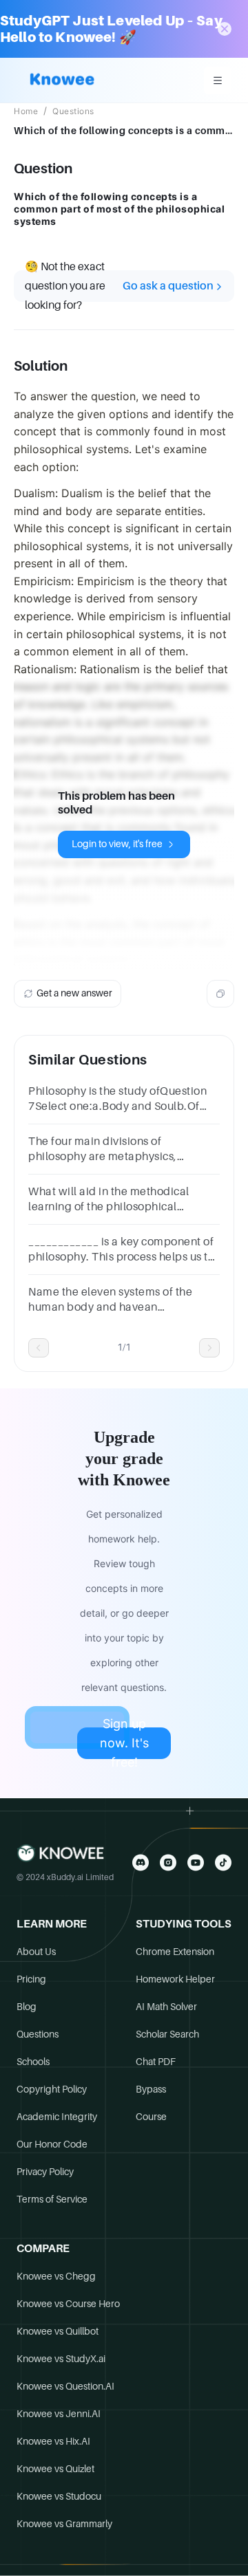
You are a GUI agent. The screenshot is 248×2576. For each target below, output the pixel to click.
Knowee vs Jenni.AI (59, 2414)
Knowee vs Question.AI (65, 2386)
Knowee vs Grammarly (64, 2524)
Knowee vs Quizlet (55, 2469)
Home (26, 111)
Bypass (151, 2089)
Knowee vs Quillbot (58, 2331)
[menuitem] (218, 80)
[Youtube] (196, 1863)
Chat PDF (156, 2062)
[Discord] (141, 1863)
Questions (73, 111)
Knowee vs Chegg (56, 2276)
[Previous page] (39, 1348)
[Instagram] (168, 1863)
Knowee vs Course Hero (68, 2304)
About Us (36, 1952)
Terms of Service (52, 2199)
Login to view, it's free (117, 844)
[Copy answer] (220, 994)
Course (151, 2117)
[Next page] (209, 1348)
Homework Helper (175, 1979)
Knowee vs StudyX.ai (61, 2359)
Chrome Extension (175, 1952)
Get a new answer (74, 993)
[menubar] (218, 80)
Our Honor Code (52, 2144)
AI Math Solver (166, 2007)
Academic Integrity (57, 2117)
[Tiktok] (223, 1863)
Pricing (31, 1979)
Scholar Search (167, 2034)
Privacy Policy (45, 2172)
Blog (27, 2007)
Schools (33, 2062)
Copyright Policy (52, 2089)
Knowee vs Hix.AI (53, 2441)
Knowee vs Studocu (59, 2496)
